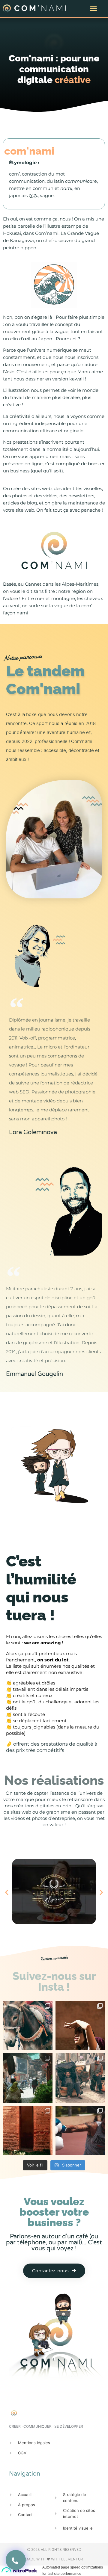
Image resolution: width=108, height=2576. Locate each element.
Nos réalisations (54, 1780)
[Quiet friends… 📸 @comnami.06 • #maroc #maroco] (28, 2026)
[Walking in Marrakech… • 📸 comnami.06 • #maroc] (28, 2078)
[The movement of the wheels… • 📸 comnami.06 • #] (80, 2078)
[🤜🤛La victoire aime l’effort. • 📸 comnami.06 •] (80, 2130)
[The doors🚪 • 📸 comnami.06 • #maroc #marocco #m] (28, 2130)
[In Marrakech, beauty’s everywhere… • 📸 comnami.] (80, 2026)
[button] (94, 9)
